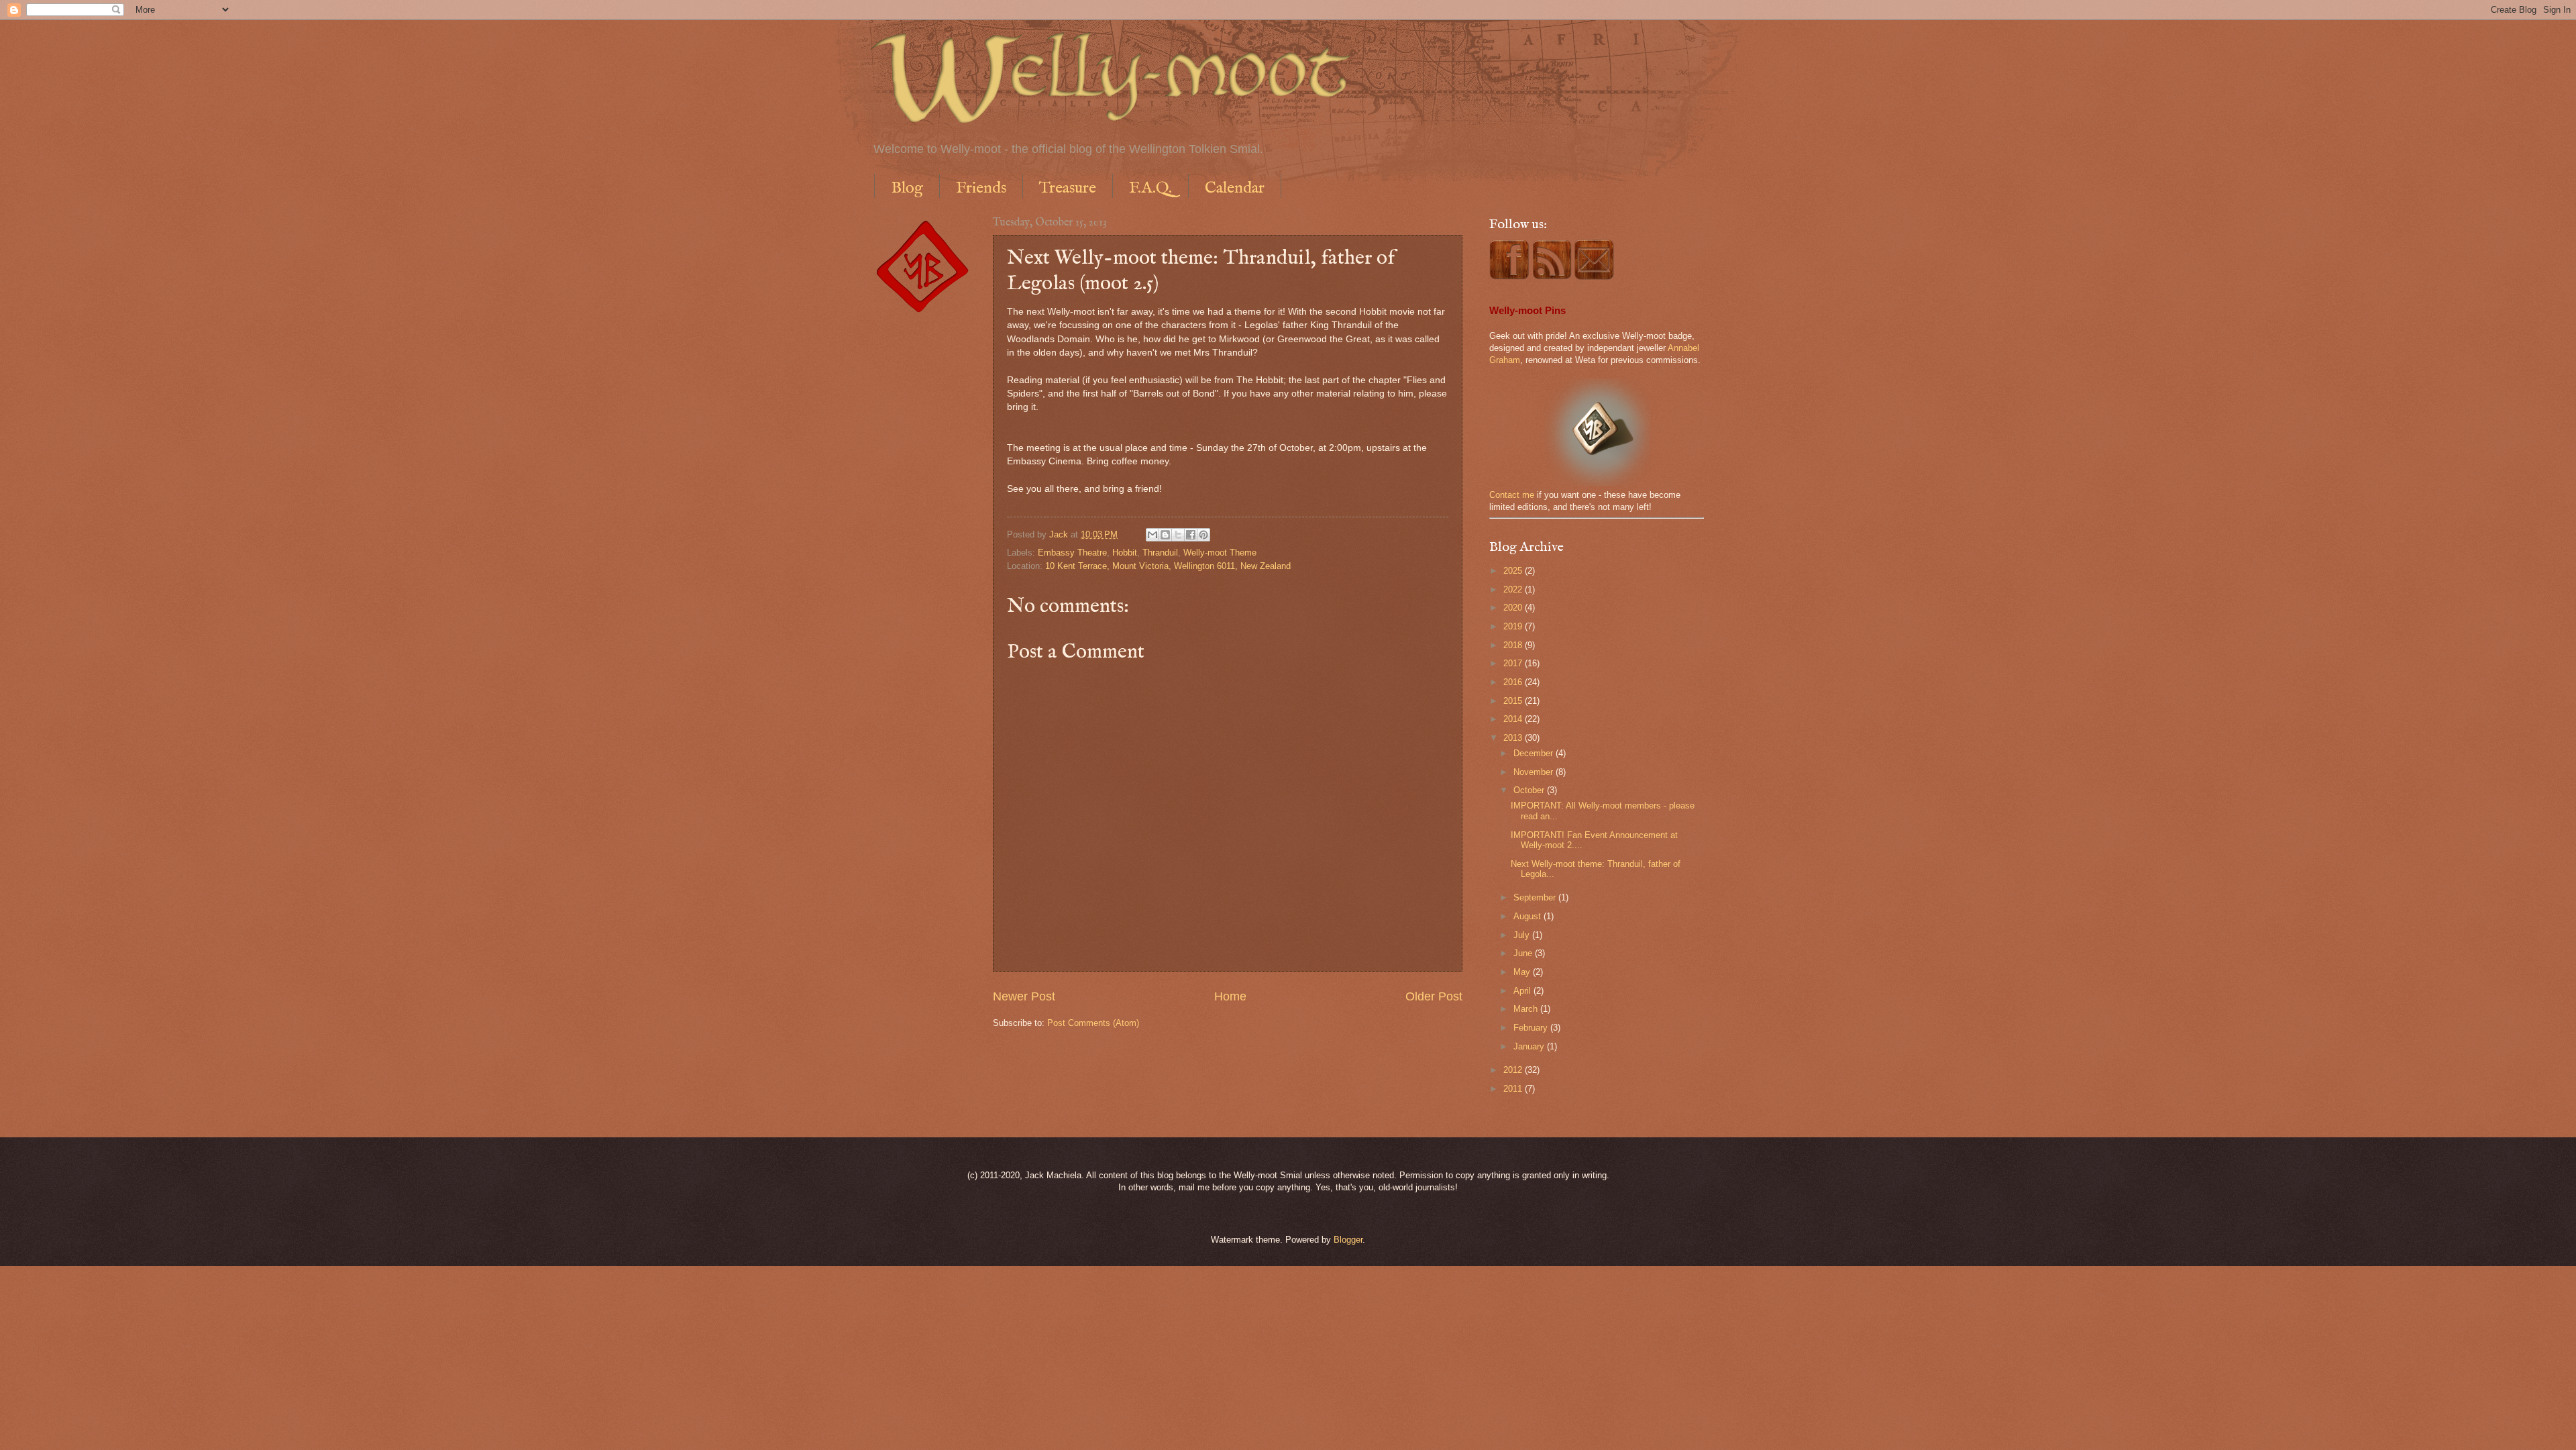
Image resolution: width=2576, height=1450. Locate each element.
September (1536, 897)
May (1523, 972)
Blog (907, 188)
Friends (981, 188)
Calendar (1235, 188)
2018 (1514, 645)
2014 (1514, 719)
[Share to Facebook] (1191, 535)
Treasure (1068, 188)
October (1530, 790)
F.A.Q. (1150, 188)
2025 (1514, 571)
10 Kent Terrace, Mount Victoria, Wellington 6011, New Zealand (1168, 566)
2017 (1514, 663)
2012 (1514, 1070)
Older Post (1434, 996)
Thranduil (1160, 553)
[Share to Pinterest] (1203, 535)
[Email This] (1152, 535)
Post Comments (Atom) (1093, 1023)
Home (1230, 996)
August (1528, 916)
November (1535, 772)
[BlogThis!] (1165, 535)
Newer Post (1024, 996)
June (1524, 953)
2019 (1514, 626)
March (1527, 1009)
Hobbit (1125, 553)
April (1523, 991)
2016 (1514, 682)
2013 (1514, 738)
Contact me (1512, 495)
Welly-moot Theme (1220, 553)
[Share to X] (1178, 535)
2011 (1514, 1089)
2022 (1514, 589)
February (1532, 1028)
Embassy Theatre (1072, 553)
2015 (1514, 701)
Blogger (1348, 1240)
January (1530, 1046)
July (1523, 935)
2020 (1514, 608)
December (1535, 753)
